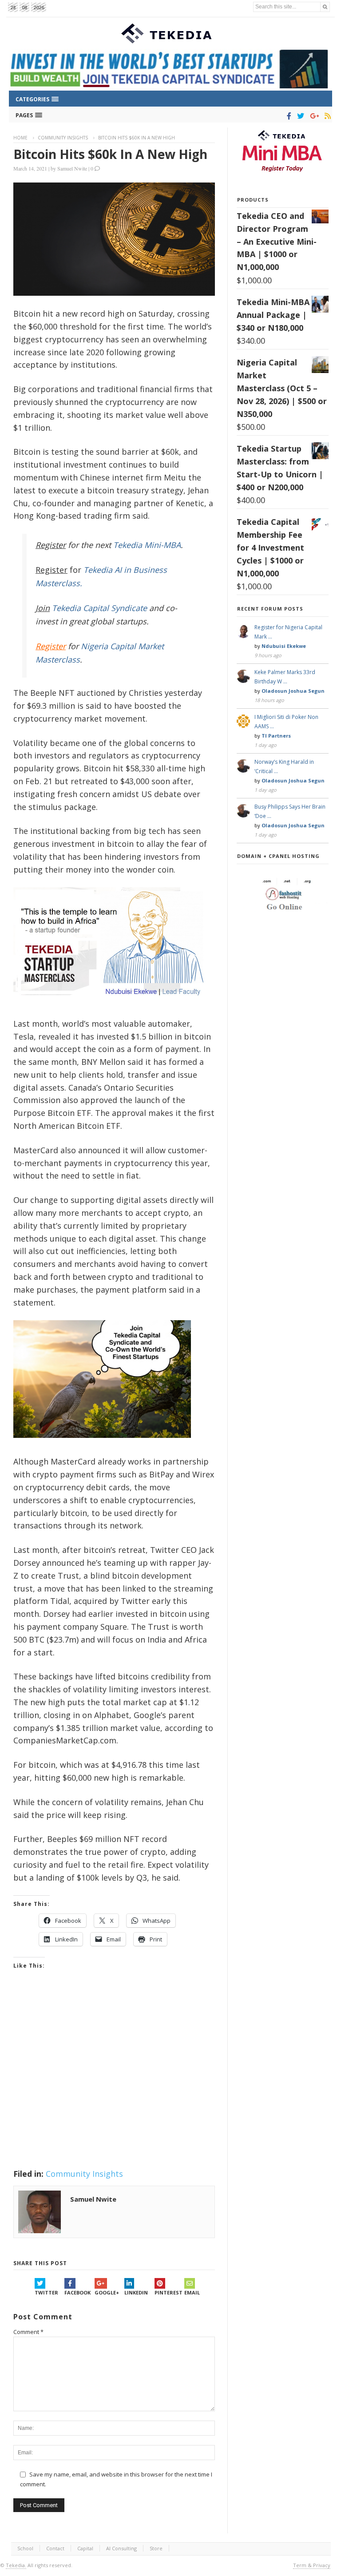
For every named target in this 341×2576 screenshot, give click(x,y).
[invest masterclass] (113, 1007)
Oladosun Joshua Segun (293, 691)
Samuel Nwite (72, 168)
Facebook (77, 2292)
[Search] (325, 7)
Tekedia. (16, 2565)
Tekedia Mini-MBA (147, 545)
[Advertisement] (114, 2080)
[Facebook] (287, 116)
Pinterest (169, 2292)
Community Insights (63, 138)
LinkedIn (136, 2292)
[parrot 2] (102, 1445)
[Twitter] (299, 116)
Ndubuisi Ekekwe (284, 646)
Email (192, 2292)
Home (20, 138)
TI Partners (276, 736)
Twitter (46, 2292)
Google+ (107, 2292)
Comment (28, 2332)
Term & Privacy (312, 2565)
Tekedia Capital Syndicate (98, 608)
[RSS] (326, 116)
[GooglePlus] (313, 116)
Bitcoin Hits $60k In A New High (110, 154)
